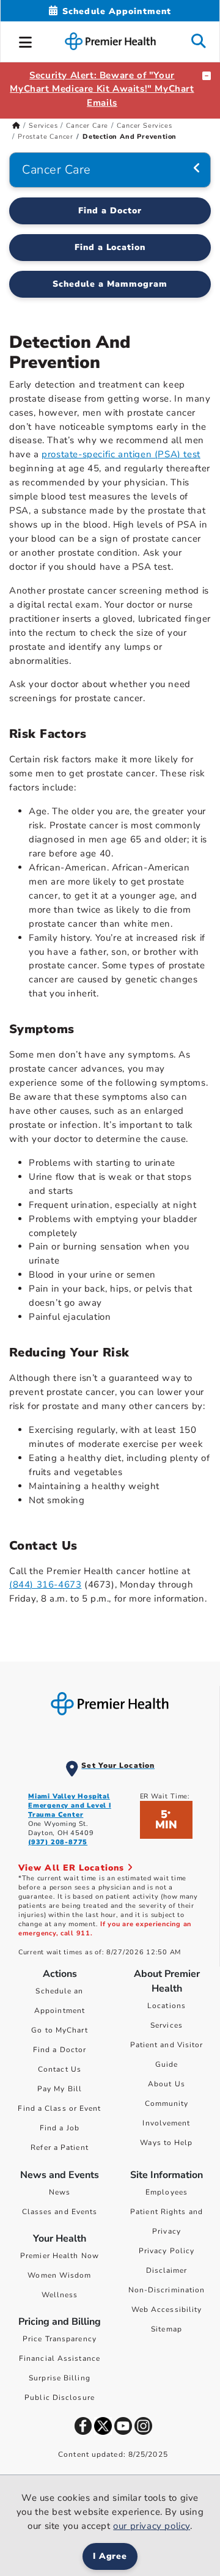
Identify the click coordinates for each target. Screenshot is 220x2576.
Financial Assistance (60, 2358)
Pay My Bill (60, 2089)
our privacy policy (152, 2526)
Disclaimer (167, 2270)
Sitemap (167, 2329)
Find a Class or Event (59, 2108)
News (60, 2192)
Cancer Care (87, 126)
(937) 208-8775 (58, 1842)
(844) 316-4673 (45, 1584)
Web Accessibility (167, 2309)
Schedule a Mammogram (110, 284)
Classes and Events (60, 2212)
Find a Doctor (110, 211)
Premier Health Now (60, 2256)
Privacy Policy (167, 2251)
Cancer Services (144, 126)
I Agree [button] (110, 2556)
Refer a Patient (60, 2147)
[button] (26, 40)
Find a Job (60, 2128)
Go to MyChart (59, 2030)
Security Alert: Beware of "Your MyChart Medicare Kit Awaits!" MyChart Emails (102, 89)
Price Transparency (60, 2339)
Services (43, 126)
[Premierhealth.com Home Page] (16, 126)
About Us (167, 2084)
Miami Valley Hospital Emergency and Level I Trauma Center (70, 1805)
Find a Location (110, 247)
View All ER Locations (73, 1868)
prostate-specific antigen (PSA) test (121, 454)
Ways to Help (166, 2143)
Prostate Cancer (46, 137)
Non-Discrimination (167, 2290)
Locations (167, 2006)
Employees (167, 2192)
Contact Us (60, 2069)
